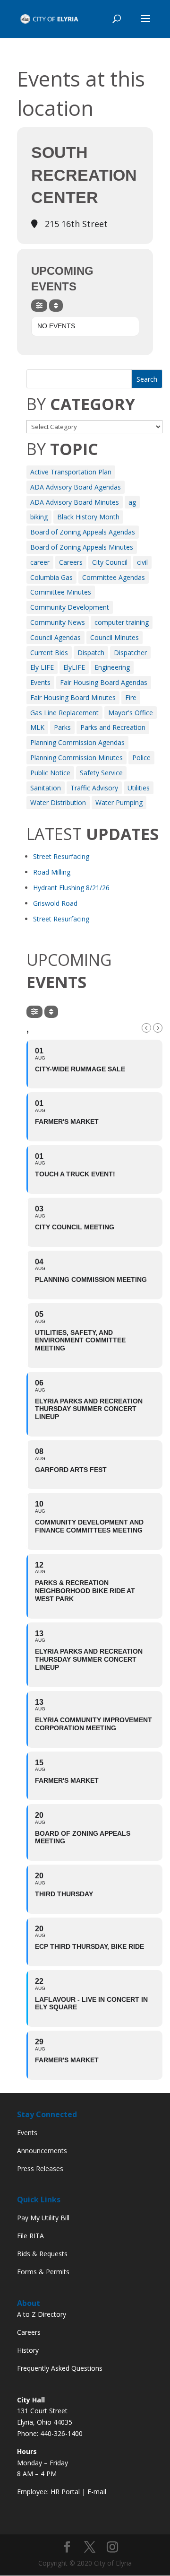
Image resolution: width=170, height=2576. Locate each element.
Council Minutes (115, 637)
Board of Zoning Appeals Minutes (82, 547)
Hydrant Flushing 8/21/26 (71, 888)
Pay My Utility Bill (43, 2218)
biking (39, 517)
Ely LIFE (42, 667)
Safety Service (101, 773)
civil (142, 562)
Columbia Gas (51, 577)
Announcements (42, 2151)
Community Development (70, 607)
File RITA (30, 2236)
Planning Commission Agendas (77, 742)
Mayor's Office (131, 713)
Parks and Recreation (113, 727)
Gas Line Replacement (64, 713)
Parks (62, 727)
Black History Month (88, 517)
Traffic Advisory (94, 788)
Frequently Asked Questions (60, 2368)
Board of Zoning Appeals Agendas (83, 532)
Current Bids (49, 653)
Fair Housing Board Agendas (104, 682)
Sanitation (46, 788)
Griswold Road (55, 903)
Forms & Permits (43, 2272)
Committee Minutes (61, 592)
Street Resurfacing (61, 856)
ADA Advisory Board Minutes (75, 502)
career (40, 562)
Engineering (112, 667)
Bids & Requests (42, 2254)
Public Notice (50, 773)
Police (141, 758)
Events (40, 682)
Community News (58, 622)
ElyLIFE (74, 667)
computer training (122, 622)
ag (132, 502)
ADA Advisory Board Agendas (76, 487)
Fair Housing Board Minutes (73, 697)
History (28, 2350)
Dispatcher (130, 653)
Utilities (139, 788)
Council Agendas (55, 637)
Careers (71, 562)
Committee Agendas (114, 577)
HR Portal (65, 2492)
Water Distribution (58, 802)
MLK (37, 727)
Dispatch (91, 653)
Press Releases (40, 2169)
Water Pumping (119, 802)
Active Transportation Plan (71, 472)
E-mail (97, 2492)
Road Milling (52, 872)
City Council (110, 562)
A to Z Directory (42, 2314)
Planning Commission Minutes (76, 758)
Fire (131, 697)
